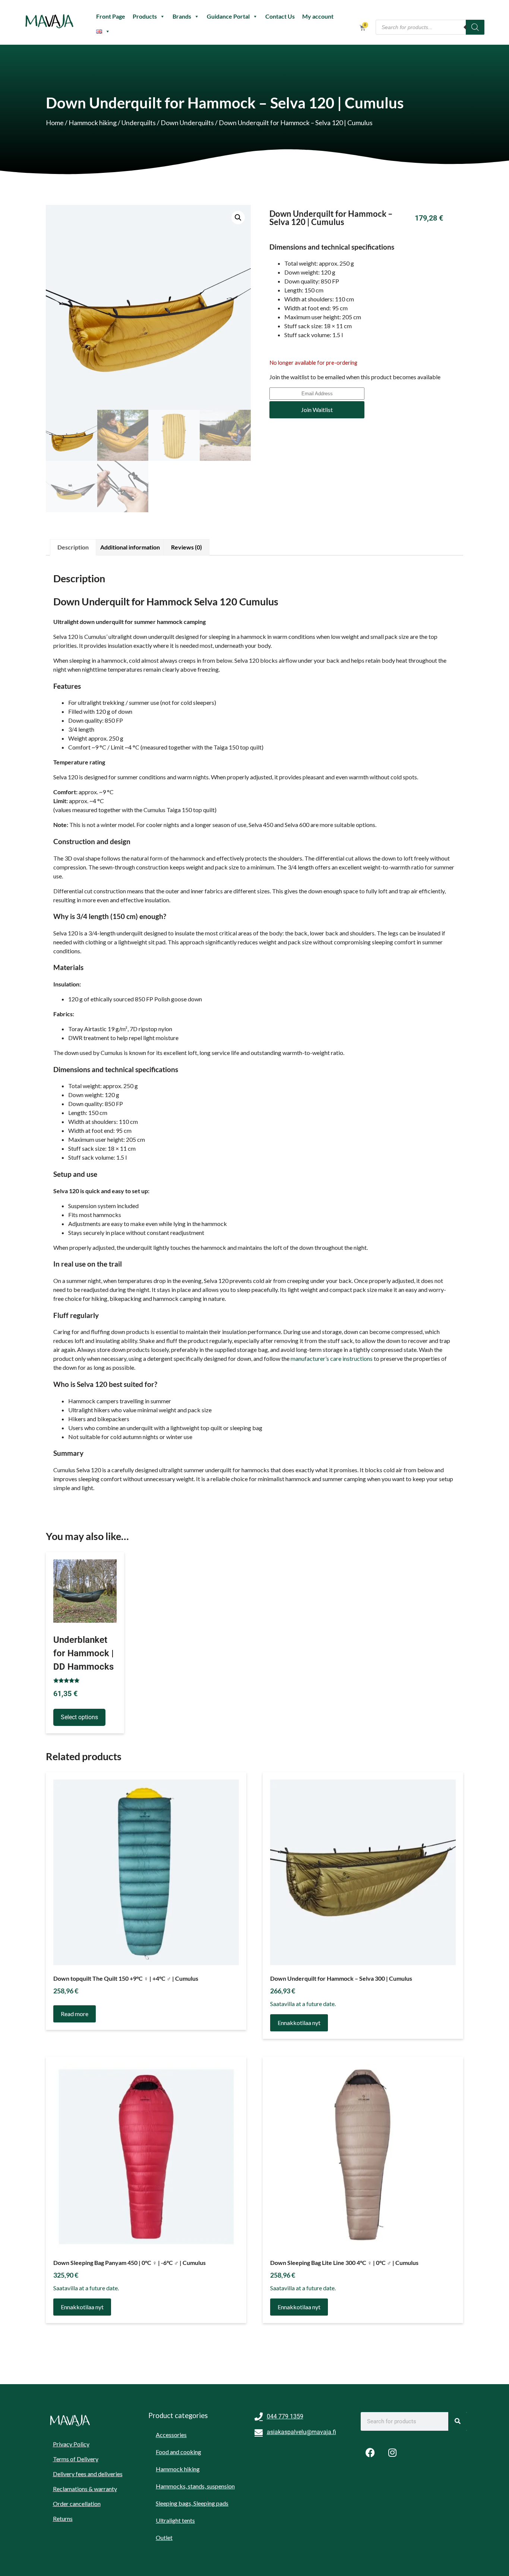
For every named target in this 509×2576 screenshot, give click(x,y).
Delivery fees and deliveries (88, 2474)
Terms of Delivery (76, 2459)
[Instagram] (392, 2453)
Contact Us (280, 16)
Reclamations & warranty (85, 2489)
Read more (75, 2014)
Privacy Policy (71, 2444)
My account (318, 16)
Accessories (171, 2435)
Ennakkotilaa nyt (299, 2023)
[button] (238, 218)
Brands (182, 16)
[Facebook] (370, 2453)
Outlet (164, 2537)
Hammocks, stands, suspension (195, 2486)
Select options (79, 1717)
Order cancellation (77, 2504)
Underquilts (139, 123)
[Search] (475, 27)
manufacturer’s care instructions (332, 1358)
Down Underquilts (187, 123)
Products (145, 16)
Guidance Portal (228, 16)
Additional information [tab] (130, 547)
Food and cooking (178, 2452)
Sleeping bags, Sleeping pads (192, 2503)
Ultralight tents (175, 2520)
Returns (63, 2518)
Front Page (111, 16)
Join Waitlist (317, 410)
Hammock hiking (93, 123)
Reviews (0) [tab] (186, 547)
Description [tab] (73, 547)
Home (55, 123)
